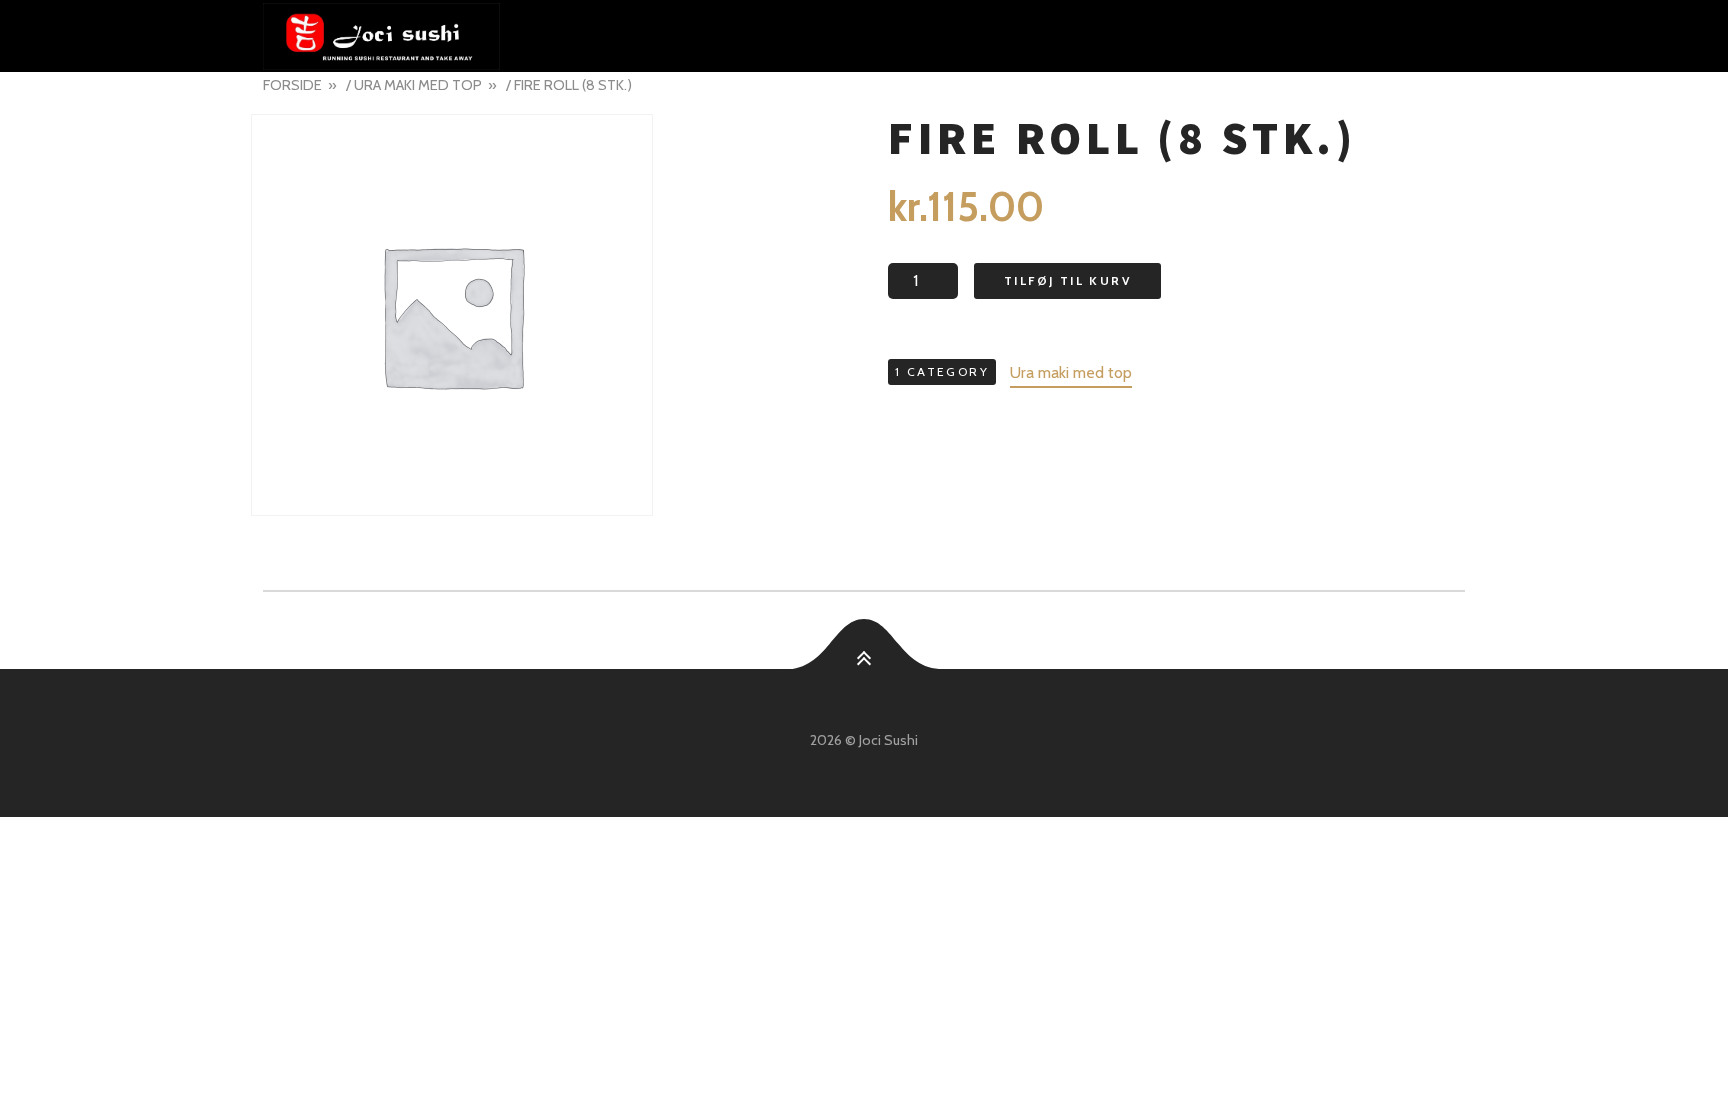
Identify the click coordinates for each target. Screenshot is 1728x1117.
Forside (292, 85)
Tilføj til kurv (1067, 280)
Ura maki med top (418, 85)
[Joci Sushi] (864, 36)
